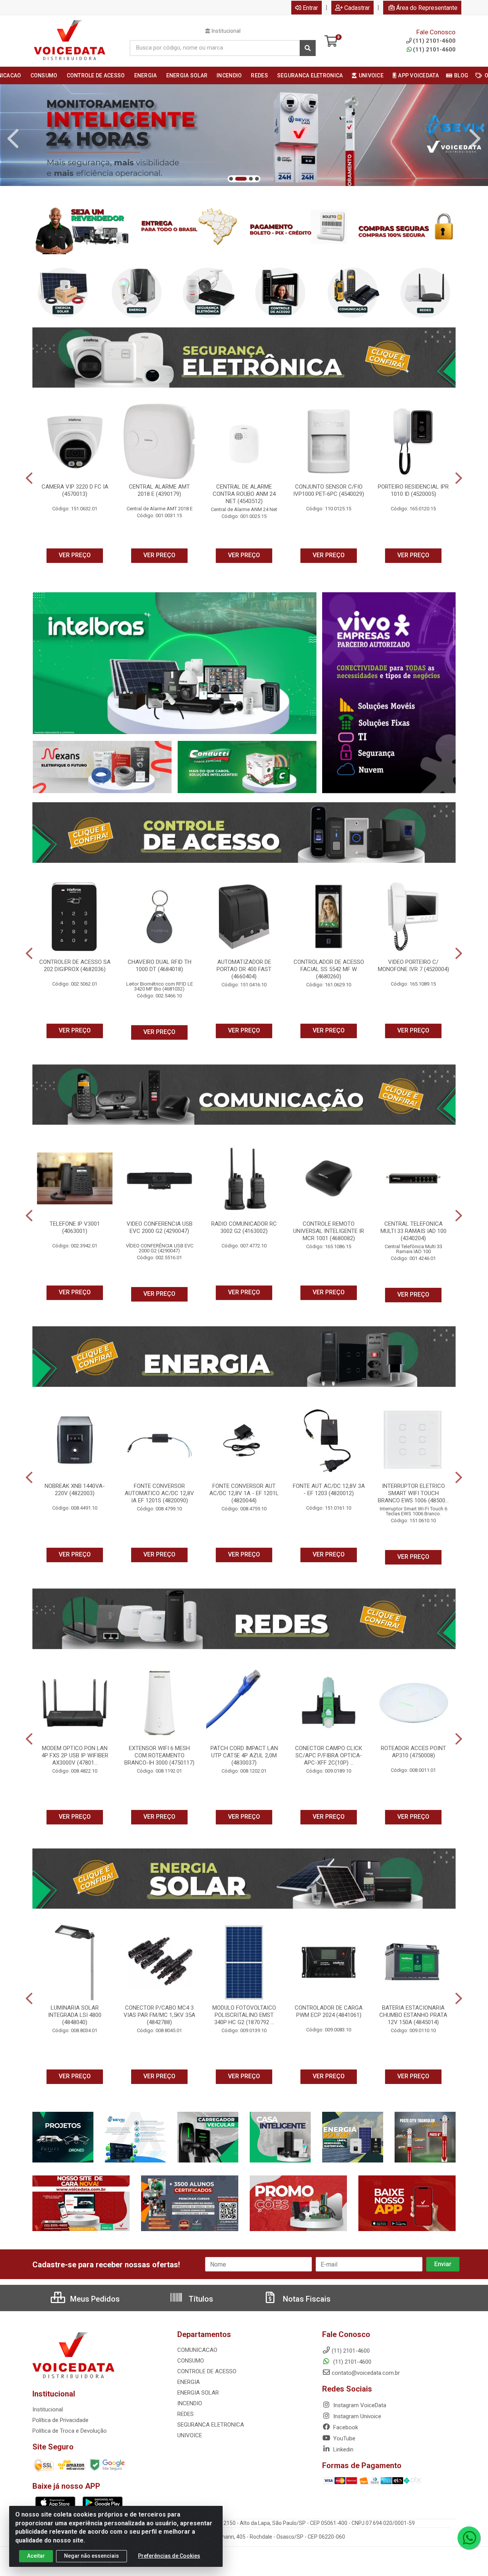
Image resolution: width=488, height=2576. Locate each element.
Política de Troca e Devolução (70, 2431)
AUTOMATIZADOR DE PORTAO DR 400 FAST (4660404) (244, 969)
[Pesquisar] (308, 48)
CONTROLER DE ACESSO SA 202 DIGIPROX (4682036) (75, 966)
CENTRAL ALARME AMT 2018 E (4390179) (159, 490)
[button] (231, 179)
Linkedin (343, 2449)
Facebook (345, 2427)
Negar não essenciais (91, 2556)
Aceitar (36, 2556)
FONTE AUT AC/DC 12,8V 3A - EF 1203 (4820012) (329, 1490)
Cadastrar (357, 8)
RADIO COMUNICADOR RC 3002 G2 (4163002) (244, 1227)
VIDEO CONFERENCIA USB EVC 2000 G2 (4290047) (160, 1227)
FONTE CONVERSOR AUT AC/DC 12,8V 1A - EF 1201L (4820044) (244, 1493)
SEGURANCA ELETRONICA (211, 2425)
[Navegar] (13, 139)
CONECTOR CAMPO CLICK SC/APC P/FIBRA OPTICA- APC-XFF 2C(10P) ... (329, 1755)
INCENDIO (190, 2403)
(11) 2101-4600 (434, 50)
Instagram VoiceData (359, 2405)
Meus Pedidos (94, 2299)
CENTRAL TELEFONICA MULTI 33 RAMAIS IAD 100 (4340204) (413, 1231)
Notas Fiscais (306, 2299)
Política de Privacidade (60, 2420)
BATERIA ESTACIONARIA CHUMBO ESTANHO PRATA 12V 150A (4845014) (413, 2015)
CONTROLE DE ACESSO (207, 2371)
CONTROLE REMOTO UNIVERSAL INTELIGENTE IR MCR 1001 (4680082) (329, 1231)
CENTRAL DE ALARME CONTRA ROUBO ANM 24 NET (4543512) (244, 494)
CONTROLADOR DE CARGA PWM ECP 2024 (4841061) (329, 2011)
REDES (185, 2414)
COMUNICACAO (197, 2350)
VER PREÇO (75, 555)
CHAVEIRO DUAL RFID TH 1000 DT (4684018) (160, 966)
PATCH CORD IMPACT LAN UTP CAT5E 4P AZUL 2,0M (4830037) (244, 1755)
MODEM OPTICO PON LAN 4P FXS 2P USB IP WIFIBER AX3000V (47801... (75, 1755)
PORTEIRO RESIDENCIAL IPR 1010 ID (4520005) (413, 490)
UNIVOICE (190, 2435)
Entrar (310, 8)
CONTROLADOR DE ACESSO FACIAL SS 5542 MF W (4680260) (329, 969)
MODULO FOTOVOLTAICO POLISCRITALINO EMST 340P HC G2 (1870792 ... (244, 2015)
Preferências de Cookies (169, 2556)
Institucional (226, 31)
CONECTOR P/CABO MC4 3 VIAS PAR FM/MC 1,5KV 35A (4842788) (159, 2015)
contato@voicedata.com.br (366, 2373)
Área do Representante (427, 8)
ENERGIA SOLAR (198, 2393)
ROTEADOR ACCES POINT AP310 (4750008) (413, 1752)
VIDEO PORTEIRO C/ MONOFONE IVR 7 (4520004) (413, 966)
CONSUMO (191, 2361)
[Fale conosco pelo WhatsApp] (469, 2538)
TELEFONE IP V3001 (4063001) (75, 1227)
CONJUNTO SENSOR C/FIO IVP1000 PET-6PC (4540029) (329, 490)
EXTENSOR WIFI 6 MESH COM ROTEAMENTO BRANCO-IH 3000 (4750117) (159, 1755)
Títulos (200, 2299)
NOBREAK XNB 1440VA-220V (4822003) (75, 1490)
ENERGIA (189, 2382)
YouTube (344, 2438)
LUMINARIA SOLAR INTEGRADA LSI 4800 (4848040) (75, 2015)
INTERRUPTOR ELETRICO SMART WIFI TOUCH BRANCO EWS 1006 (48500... (413, 1493)
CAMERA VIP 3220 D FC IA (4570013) (75, 490)
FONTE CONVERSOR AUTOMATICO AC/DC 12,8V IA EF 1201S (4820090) (159, 1493)
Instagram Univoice (356, 2416)
